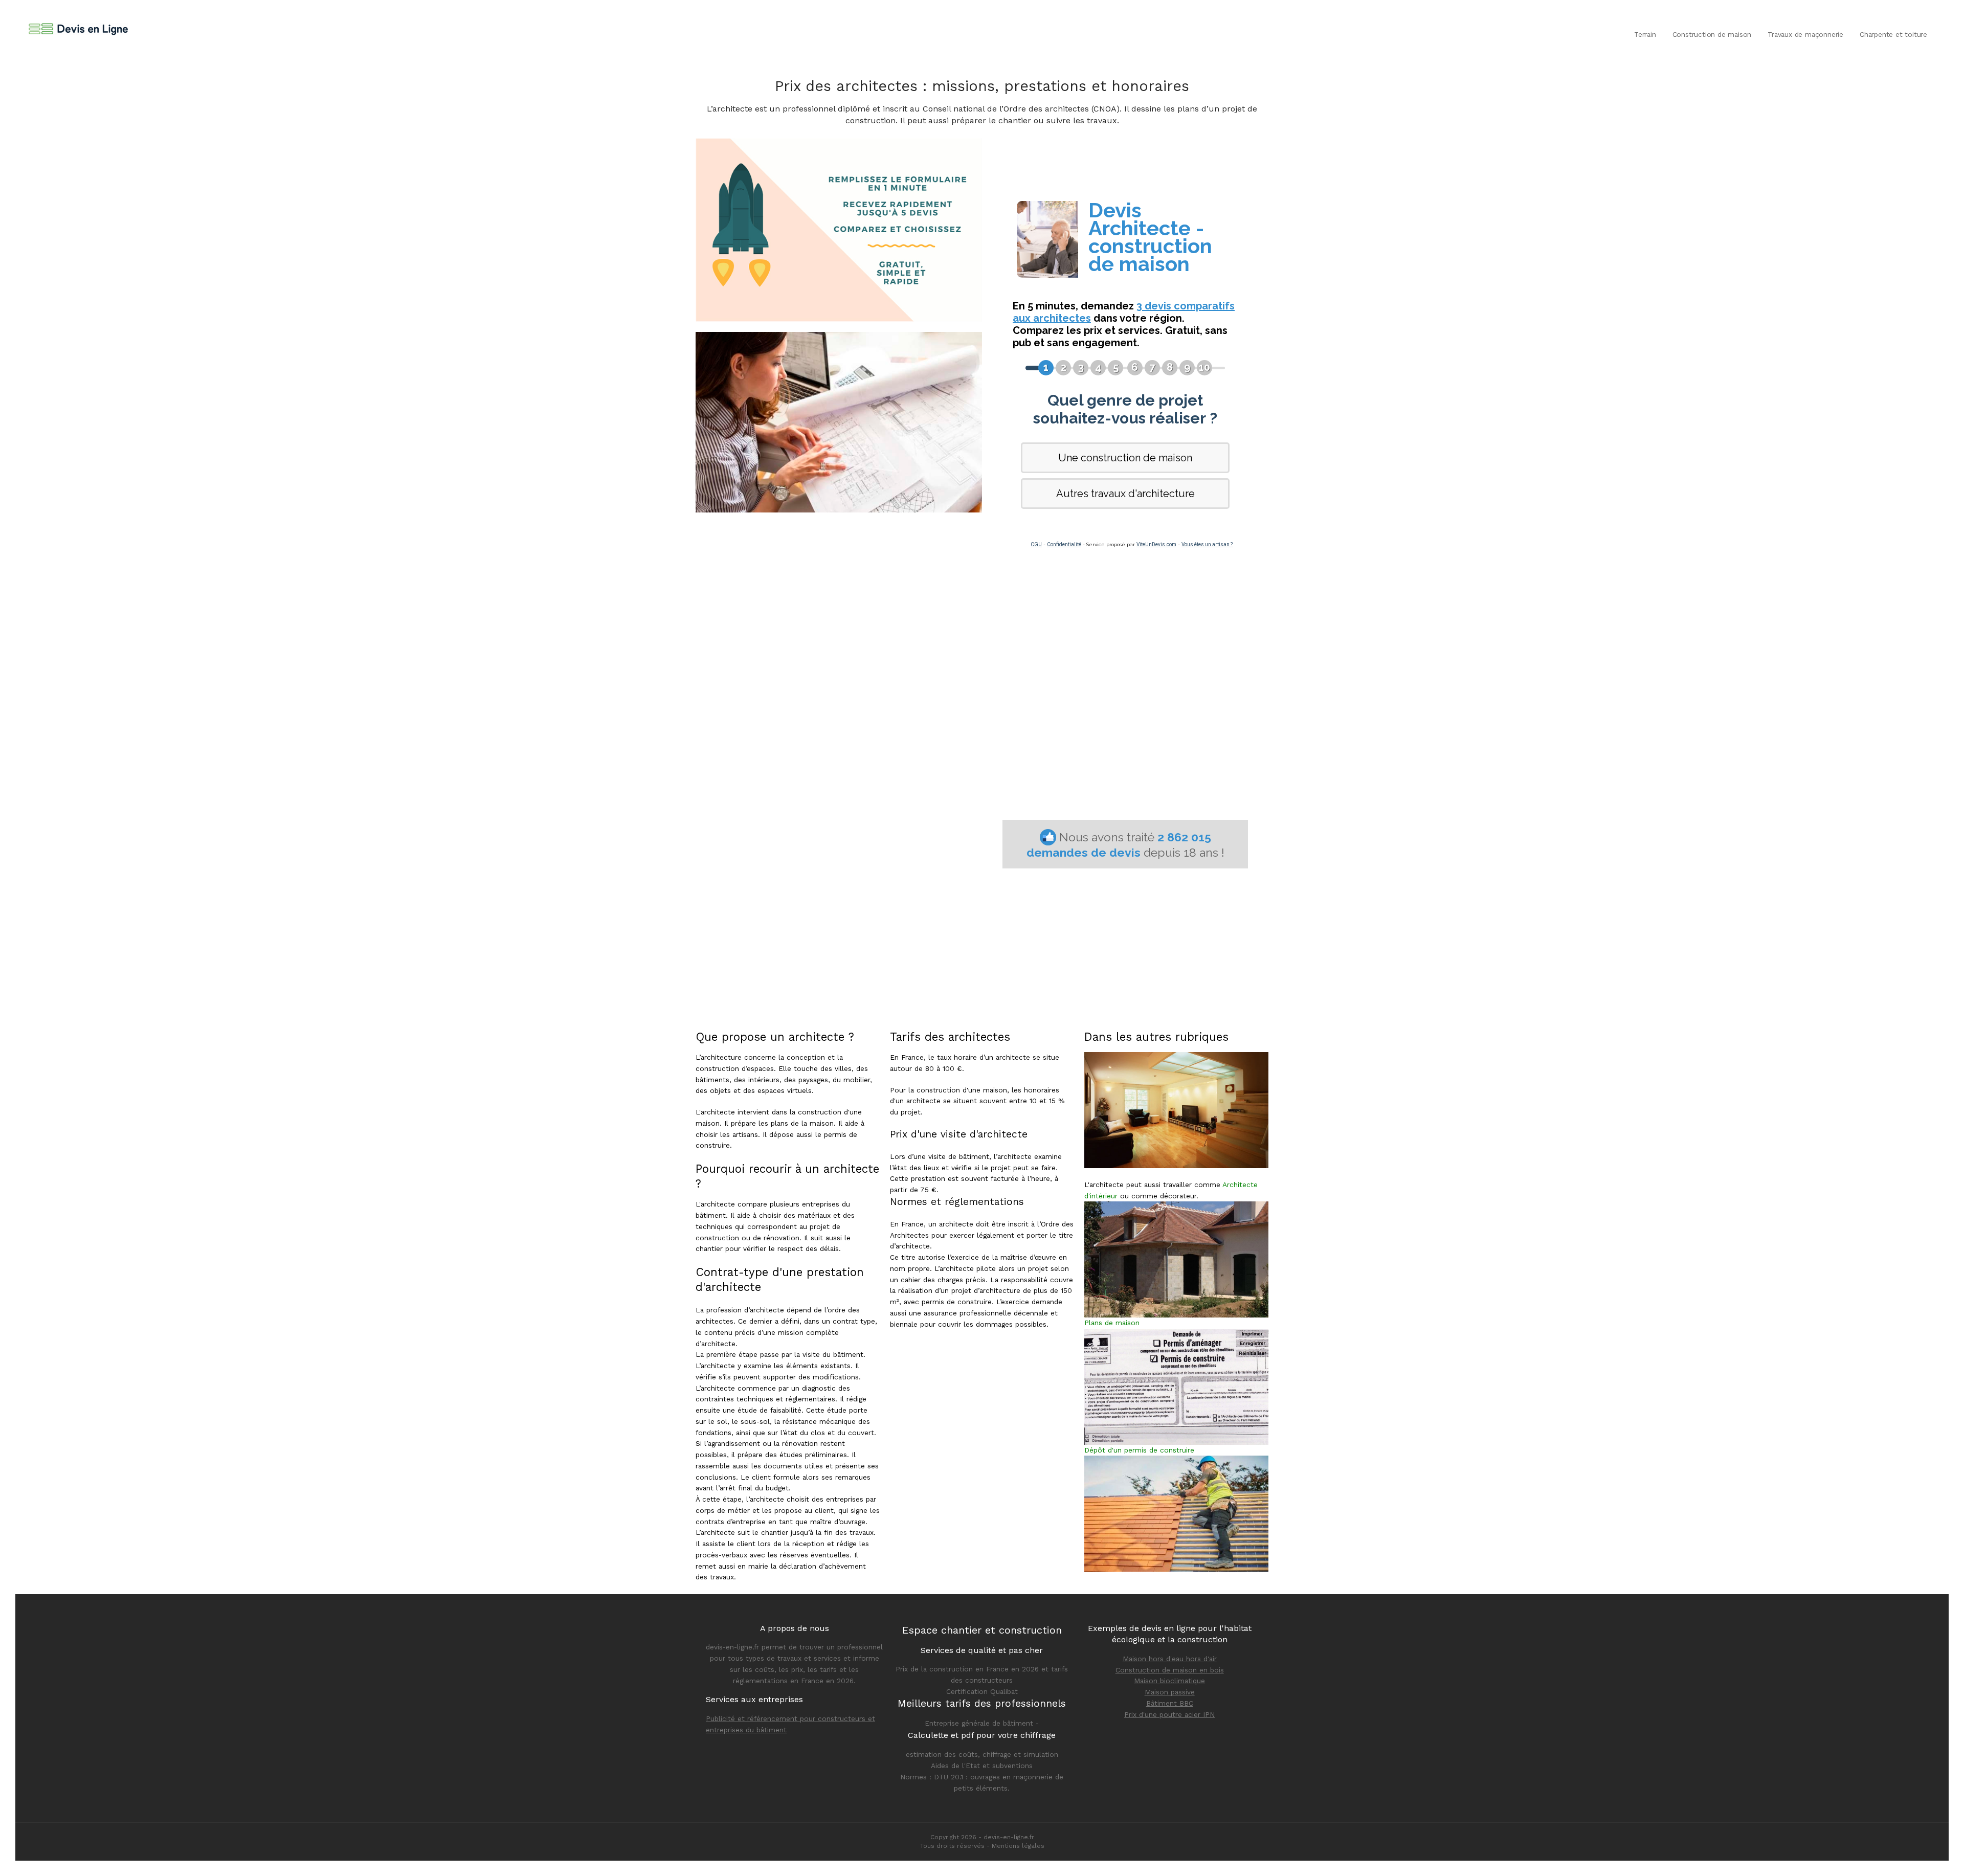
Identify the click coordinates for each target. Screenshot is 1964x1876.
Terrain (1645, 34)
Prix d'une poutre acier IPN (1169, 1714)
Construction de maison (1712, 34)
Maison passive (1170, 1692)
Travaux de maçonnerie (1805, 34)
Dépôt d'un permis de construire (1139, 1450)
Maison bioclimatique (1169, 1681)
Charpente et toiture (1893, 34)
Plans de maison (1112, 1323)
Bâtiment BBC (1170, 1703)
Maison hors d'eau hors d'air (1170, 1659)
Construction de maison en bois (1170, 1670)
